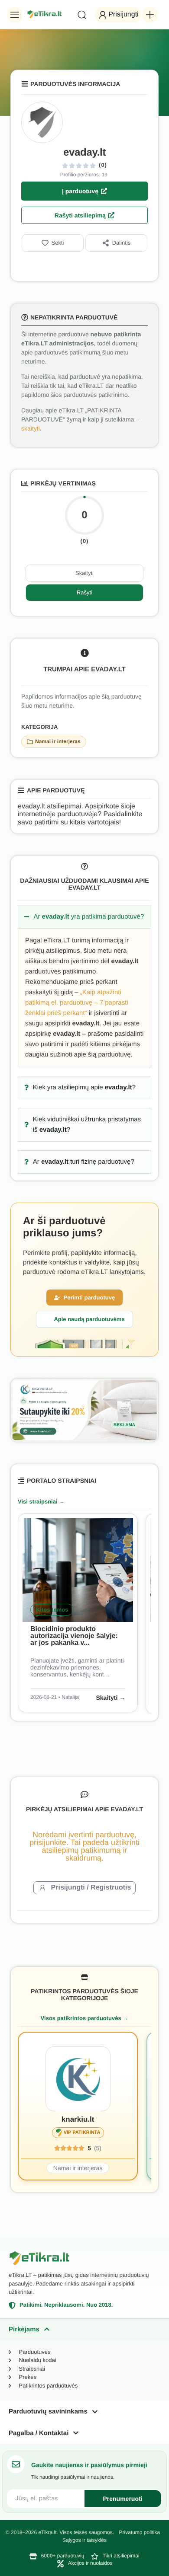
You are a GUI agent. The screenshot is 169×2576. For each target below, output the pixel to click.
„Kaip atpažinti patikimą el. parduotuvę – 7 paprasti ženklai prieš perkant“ (77, 1003)
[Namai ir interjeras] (30, 742)
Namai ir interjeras (58, 741)
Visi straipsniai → (41, 1502)
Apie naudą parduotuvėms (89, 1319)
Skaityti (84, 573)
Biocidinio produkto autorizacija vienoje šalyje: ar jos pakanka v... (74, 1636)
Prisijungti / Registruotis (91, 1888)
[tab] (84, 2329)
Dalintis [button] (122, 243)
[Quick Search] (82, 15)
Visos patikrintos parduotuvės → (85, 2018)
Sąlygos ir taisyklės (84, 2540)
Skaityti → (110, 1698)
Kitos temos (52, 1610)
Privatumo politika (139, 2532)
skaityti (31, 428)
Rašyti (84, 592)
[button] (15, 15)
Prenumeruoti (122, 2499)
